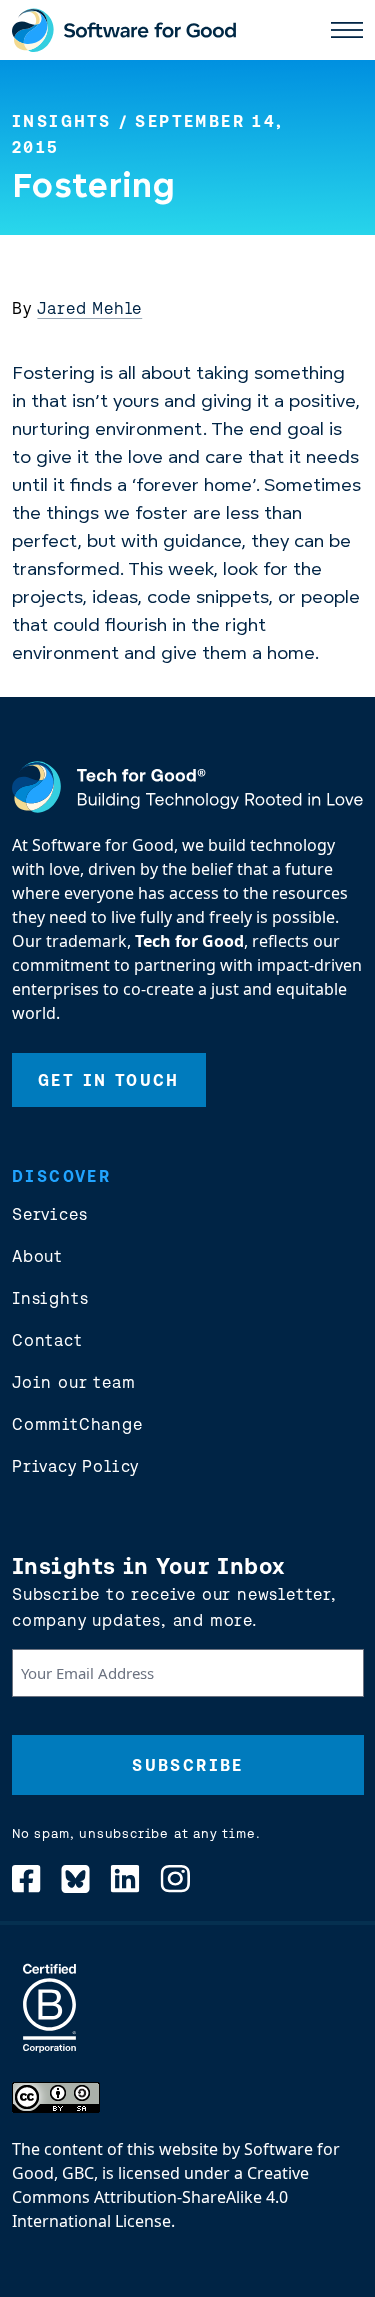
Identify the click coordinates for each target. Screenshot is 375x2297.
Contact (47, 1340)
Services (49, 1214)
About (37, 1256)
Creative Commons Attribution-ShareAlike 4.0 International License (160, 2197)
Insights (61, 121)
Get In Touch (109, 1080)
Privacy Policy (75, 1466)
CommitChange (77, 1424)
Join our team (73, 1382)
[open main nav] (347, 30)
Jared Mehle (89, 308)
